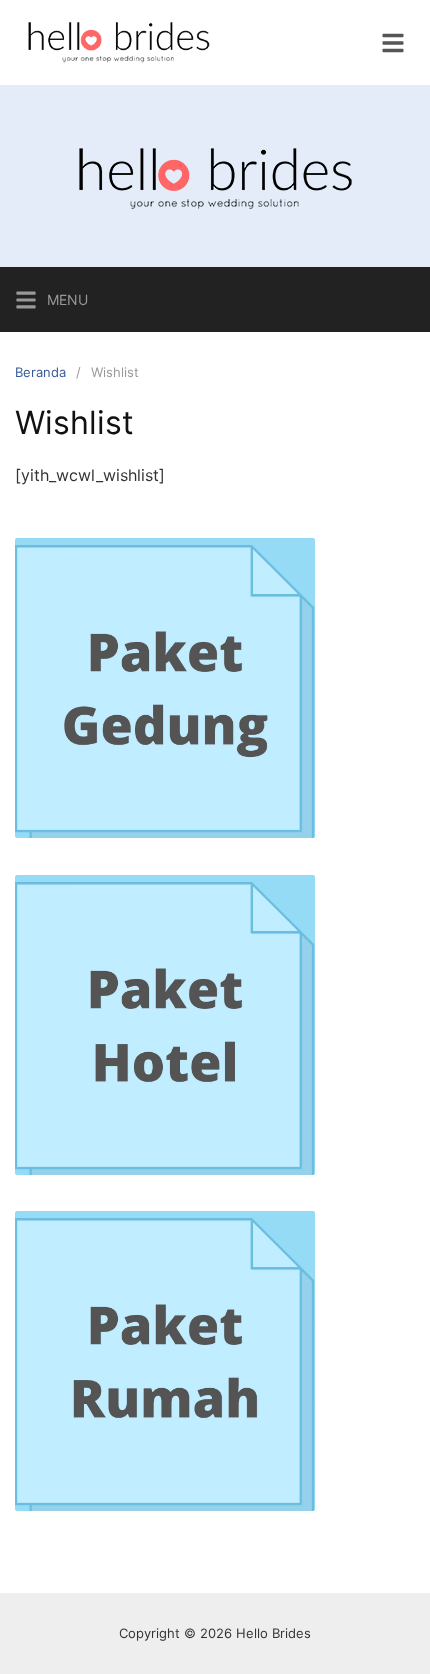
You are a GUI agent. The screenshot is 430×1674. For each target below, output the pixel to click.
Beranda (40, 372)
